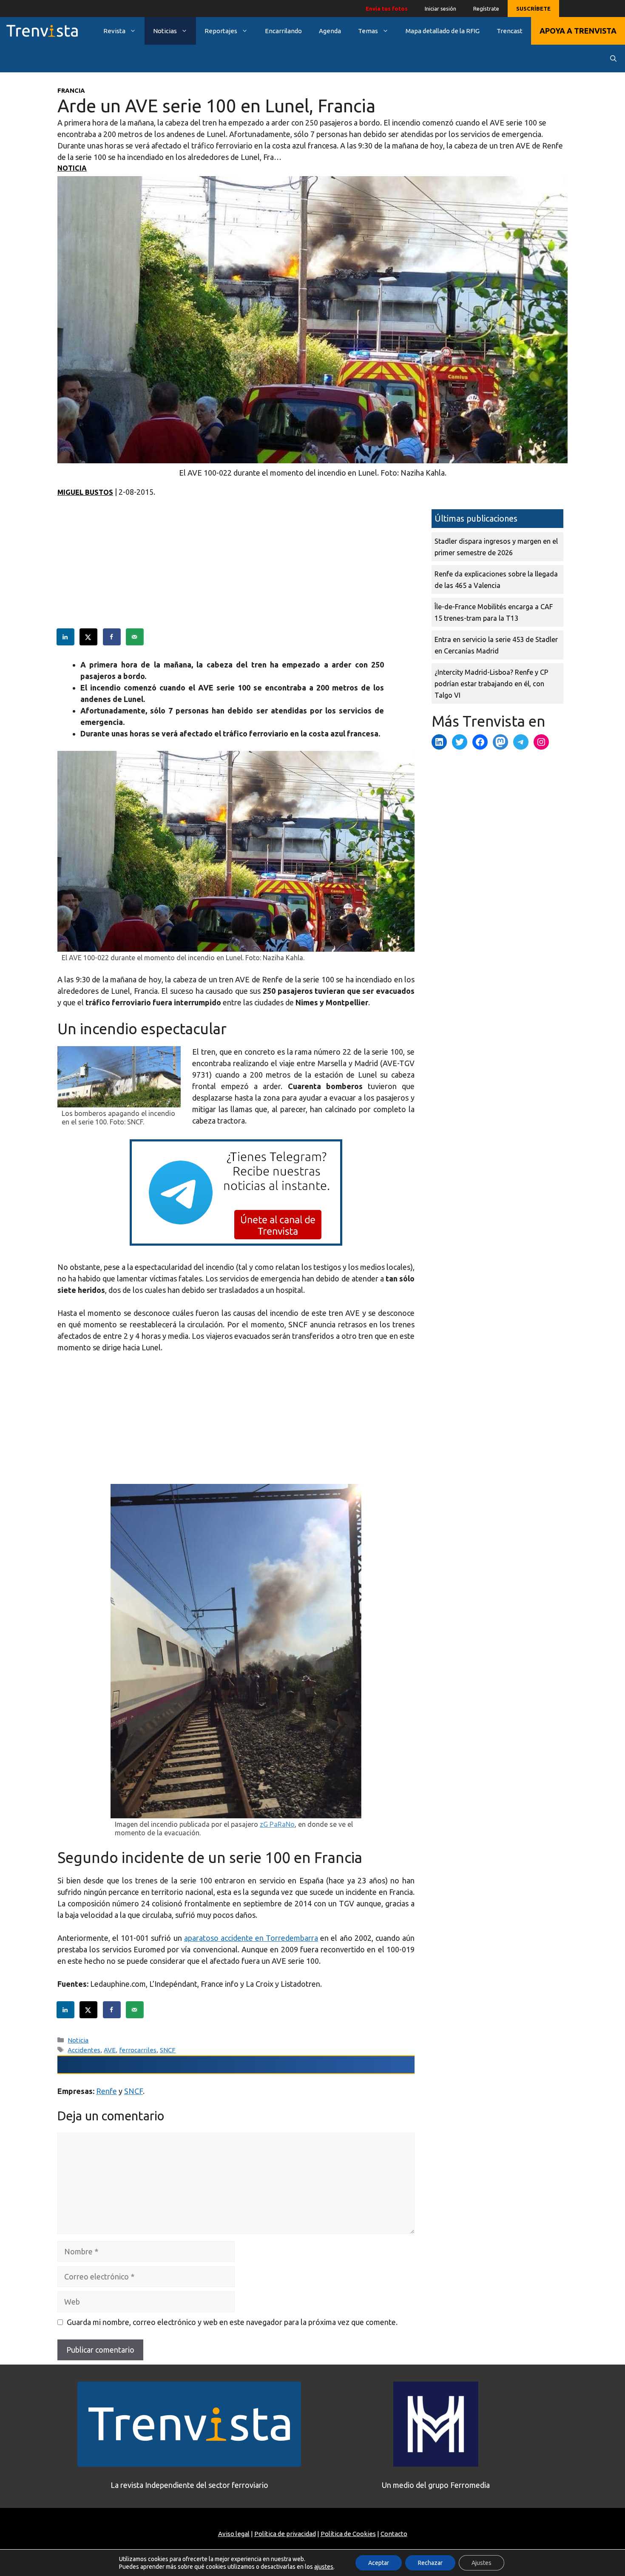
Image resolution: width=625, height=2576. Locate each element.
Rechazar (430, 2563)
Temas (368, 31)
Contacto (394, 2534)
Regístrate (486, 9)
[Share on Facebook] (112, 637)
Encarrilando (283, 31)
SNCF (168, 2050)
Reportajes (221, 31)
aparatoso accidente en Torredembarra (251, 1938)
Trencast (510, 31)
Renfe (107, 2091)
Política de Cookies (348, 2534)
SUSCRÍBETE (533, 9)
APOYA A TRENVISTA (578, 31)
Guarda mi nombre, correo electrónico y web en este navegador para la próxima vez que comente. (232, 2322)
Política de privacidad (285, 2534)
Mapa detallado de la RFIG (443, 31)
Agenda (330, 31)
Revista (114, 31)
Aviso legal (234, 2534)
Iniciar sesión (440, 9)
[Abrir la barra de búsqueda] (613, 58)
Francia (71, 90)
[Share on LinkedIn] (66, 637)
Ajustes (482, 2563)
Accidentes (84, 2050)
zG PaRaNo (277, 1824)
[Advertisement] (236, 569)
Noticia (72, 168)
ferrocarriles (138, 2050)
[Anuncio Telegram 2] (236, 1243)
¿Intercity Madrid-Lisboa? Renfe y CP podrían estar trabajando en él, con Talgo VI (491, 684)
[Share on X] (89, 637)
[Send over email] (135, 637)
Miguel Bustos (85, 492)
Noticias (165, 31)
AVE (110, 2050)
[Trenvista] (42, 31)
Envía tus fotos (387, 9)
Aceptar (379, 2563)
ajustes (324, 2567)
